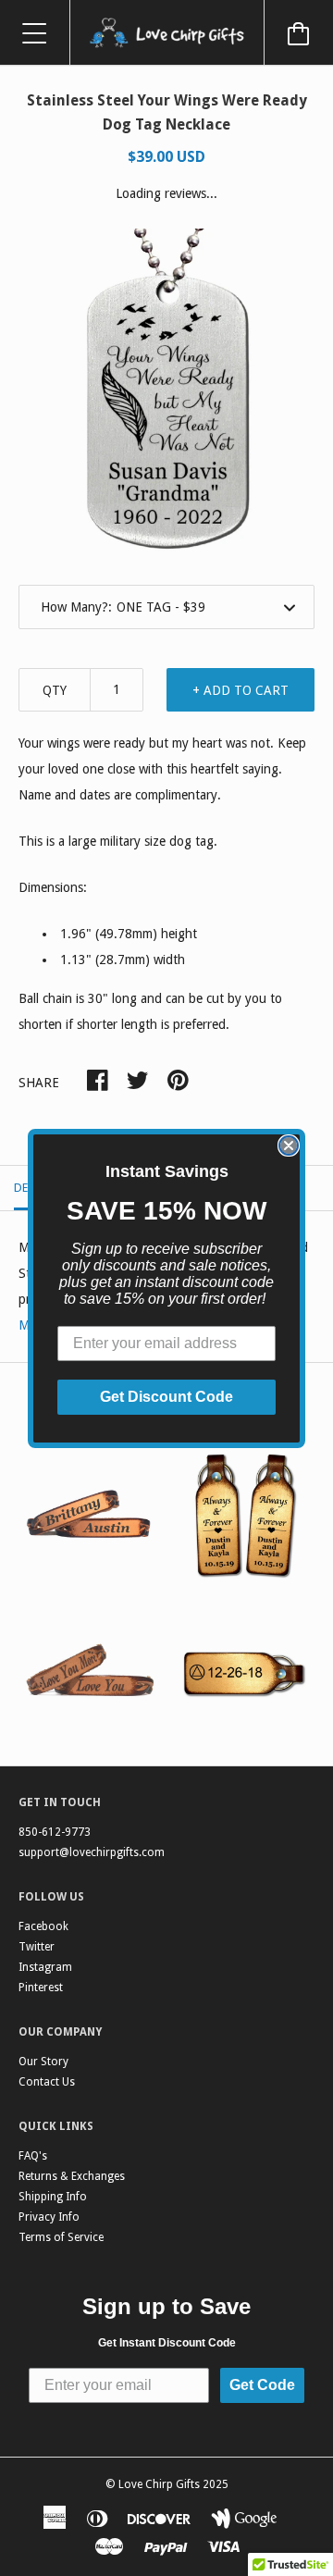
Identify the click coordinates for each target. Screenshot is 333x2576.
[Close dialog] (289, 1146)
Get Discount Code (166, 1397)
